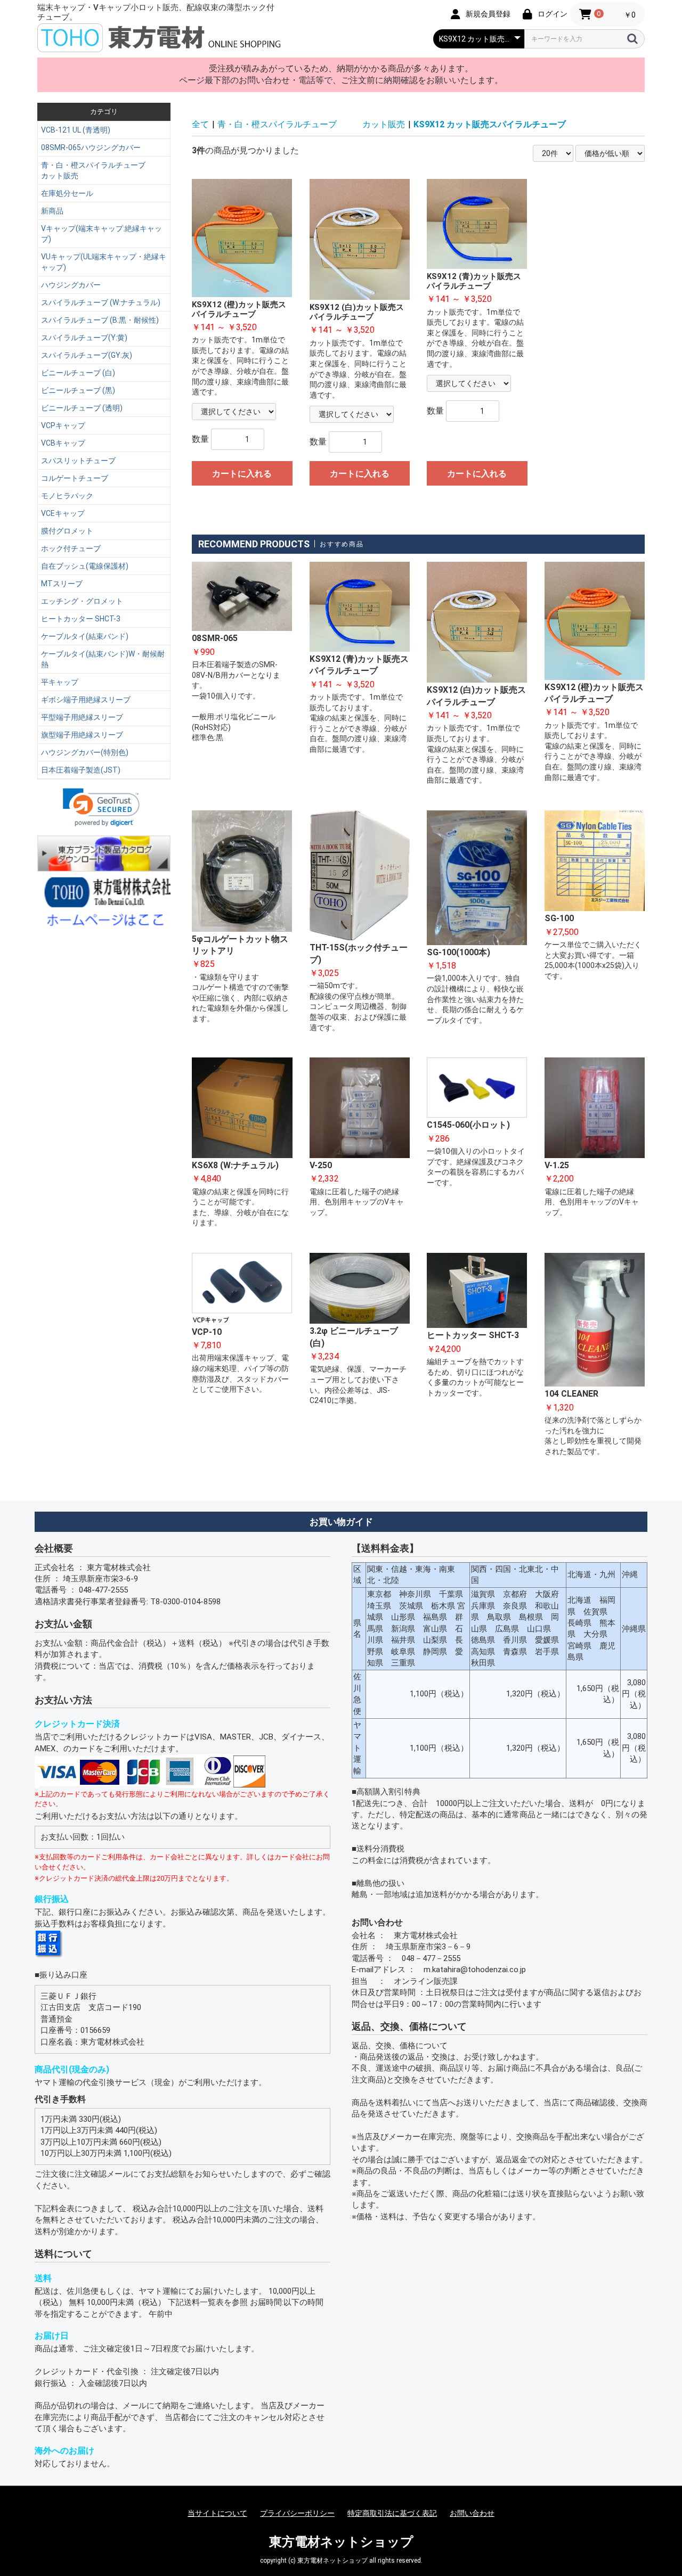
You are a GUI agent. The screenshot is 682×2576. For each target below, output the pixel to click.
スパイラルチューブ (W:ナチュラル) (101, 302)
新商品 (52, 211)
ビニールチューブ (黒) (78, 390)
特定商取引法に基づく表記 (392, 2513)
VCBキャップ (63, 443)
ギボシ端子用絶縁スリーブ (86, 700)
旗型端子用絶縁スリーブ (82, 735)
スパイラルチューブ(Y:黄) (84, 338)
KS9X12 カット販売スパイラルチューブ (490, 124)
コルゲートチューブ (75, 478)
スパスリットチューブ (78, 461)
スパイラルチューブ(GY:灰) (87, 355)
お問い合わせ (472, 2513)
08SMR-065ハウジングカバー (91, 147)
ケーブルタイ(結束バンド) (85, 636)
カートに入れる (242, 474)
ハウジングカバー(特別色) (85, 752)
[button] (101, 807)
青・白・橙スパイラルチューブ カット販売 (104, 170)
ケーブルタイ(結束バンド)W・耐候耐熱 (103, 659)
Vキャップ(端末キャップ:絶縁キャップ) (102, 234)
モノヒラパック (67, 496)
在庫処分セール (67, 193)
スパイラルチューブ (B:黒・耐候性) (100, 320)
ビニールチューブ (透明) (82, 408)
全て (200, 124)
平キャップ (60, 682)
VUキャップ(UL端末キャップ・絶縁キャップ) (104, 262)
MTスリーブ (62, 584)
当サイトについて (217, 2513)
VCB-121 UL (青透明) (76, 130)
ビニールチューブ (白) (78, 373)
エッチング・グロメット (82, 601)
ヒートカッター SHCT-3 (81, 619)
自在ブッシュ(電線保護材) (85, 566)
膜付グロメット (67, 531)
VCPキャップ (63, 425)
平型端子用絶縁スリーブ (82, 717)
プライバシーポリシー (297, 2513)
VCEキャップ (63, 513)
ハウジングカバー (71, 285)
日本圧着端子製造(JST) (81, 770)
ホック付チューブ (71, 548)
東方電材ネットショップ (341, 2542)
